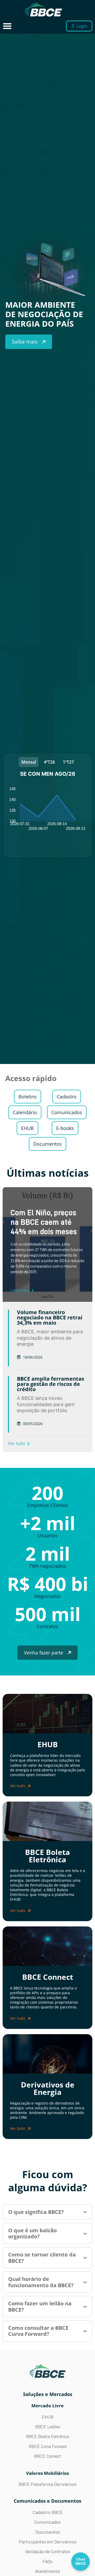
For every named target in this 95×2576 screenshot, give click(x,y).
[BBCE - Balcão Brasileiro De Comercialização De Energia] (44, 9)
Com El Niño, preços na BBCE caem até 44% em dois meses (44, 1222)
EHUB (48, 1744)
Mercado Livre (47, 2406)
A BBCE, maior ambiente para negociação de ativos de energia (50, 1338)
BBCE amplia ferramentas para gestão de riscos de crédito (51, 1384)
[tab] (29, 762)
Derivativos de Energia (48, 2088)
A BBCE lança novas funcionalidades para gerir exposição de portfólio (46, 1404)
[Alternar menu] (7, 26)
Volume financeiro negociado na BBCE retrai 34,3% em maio (50, 1317)
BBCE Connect (48, 1977)
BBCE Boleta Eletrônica (47, 1856)
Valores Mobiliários (47, 2473)
